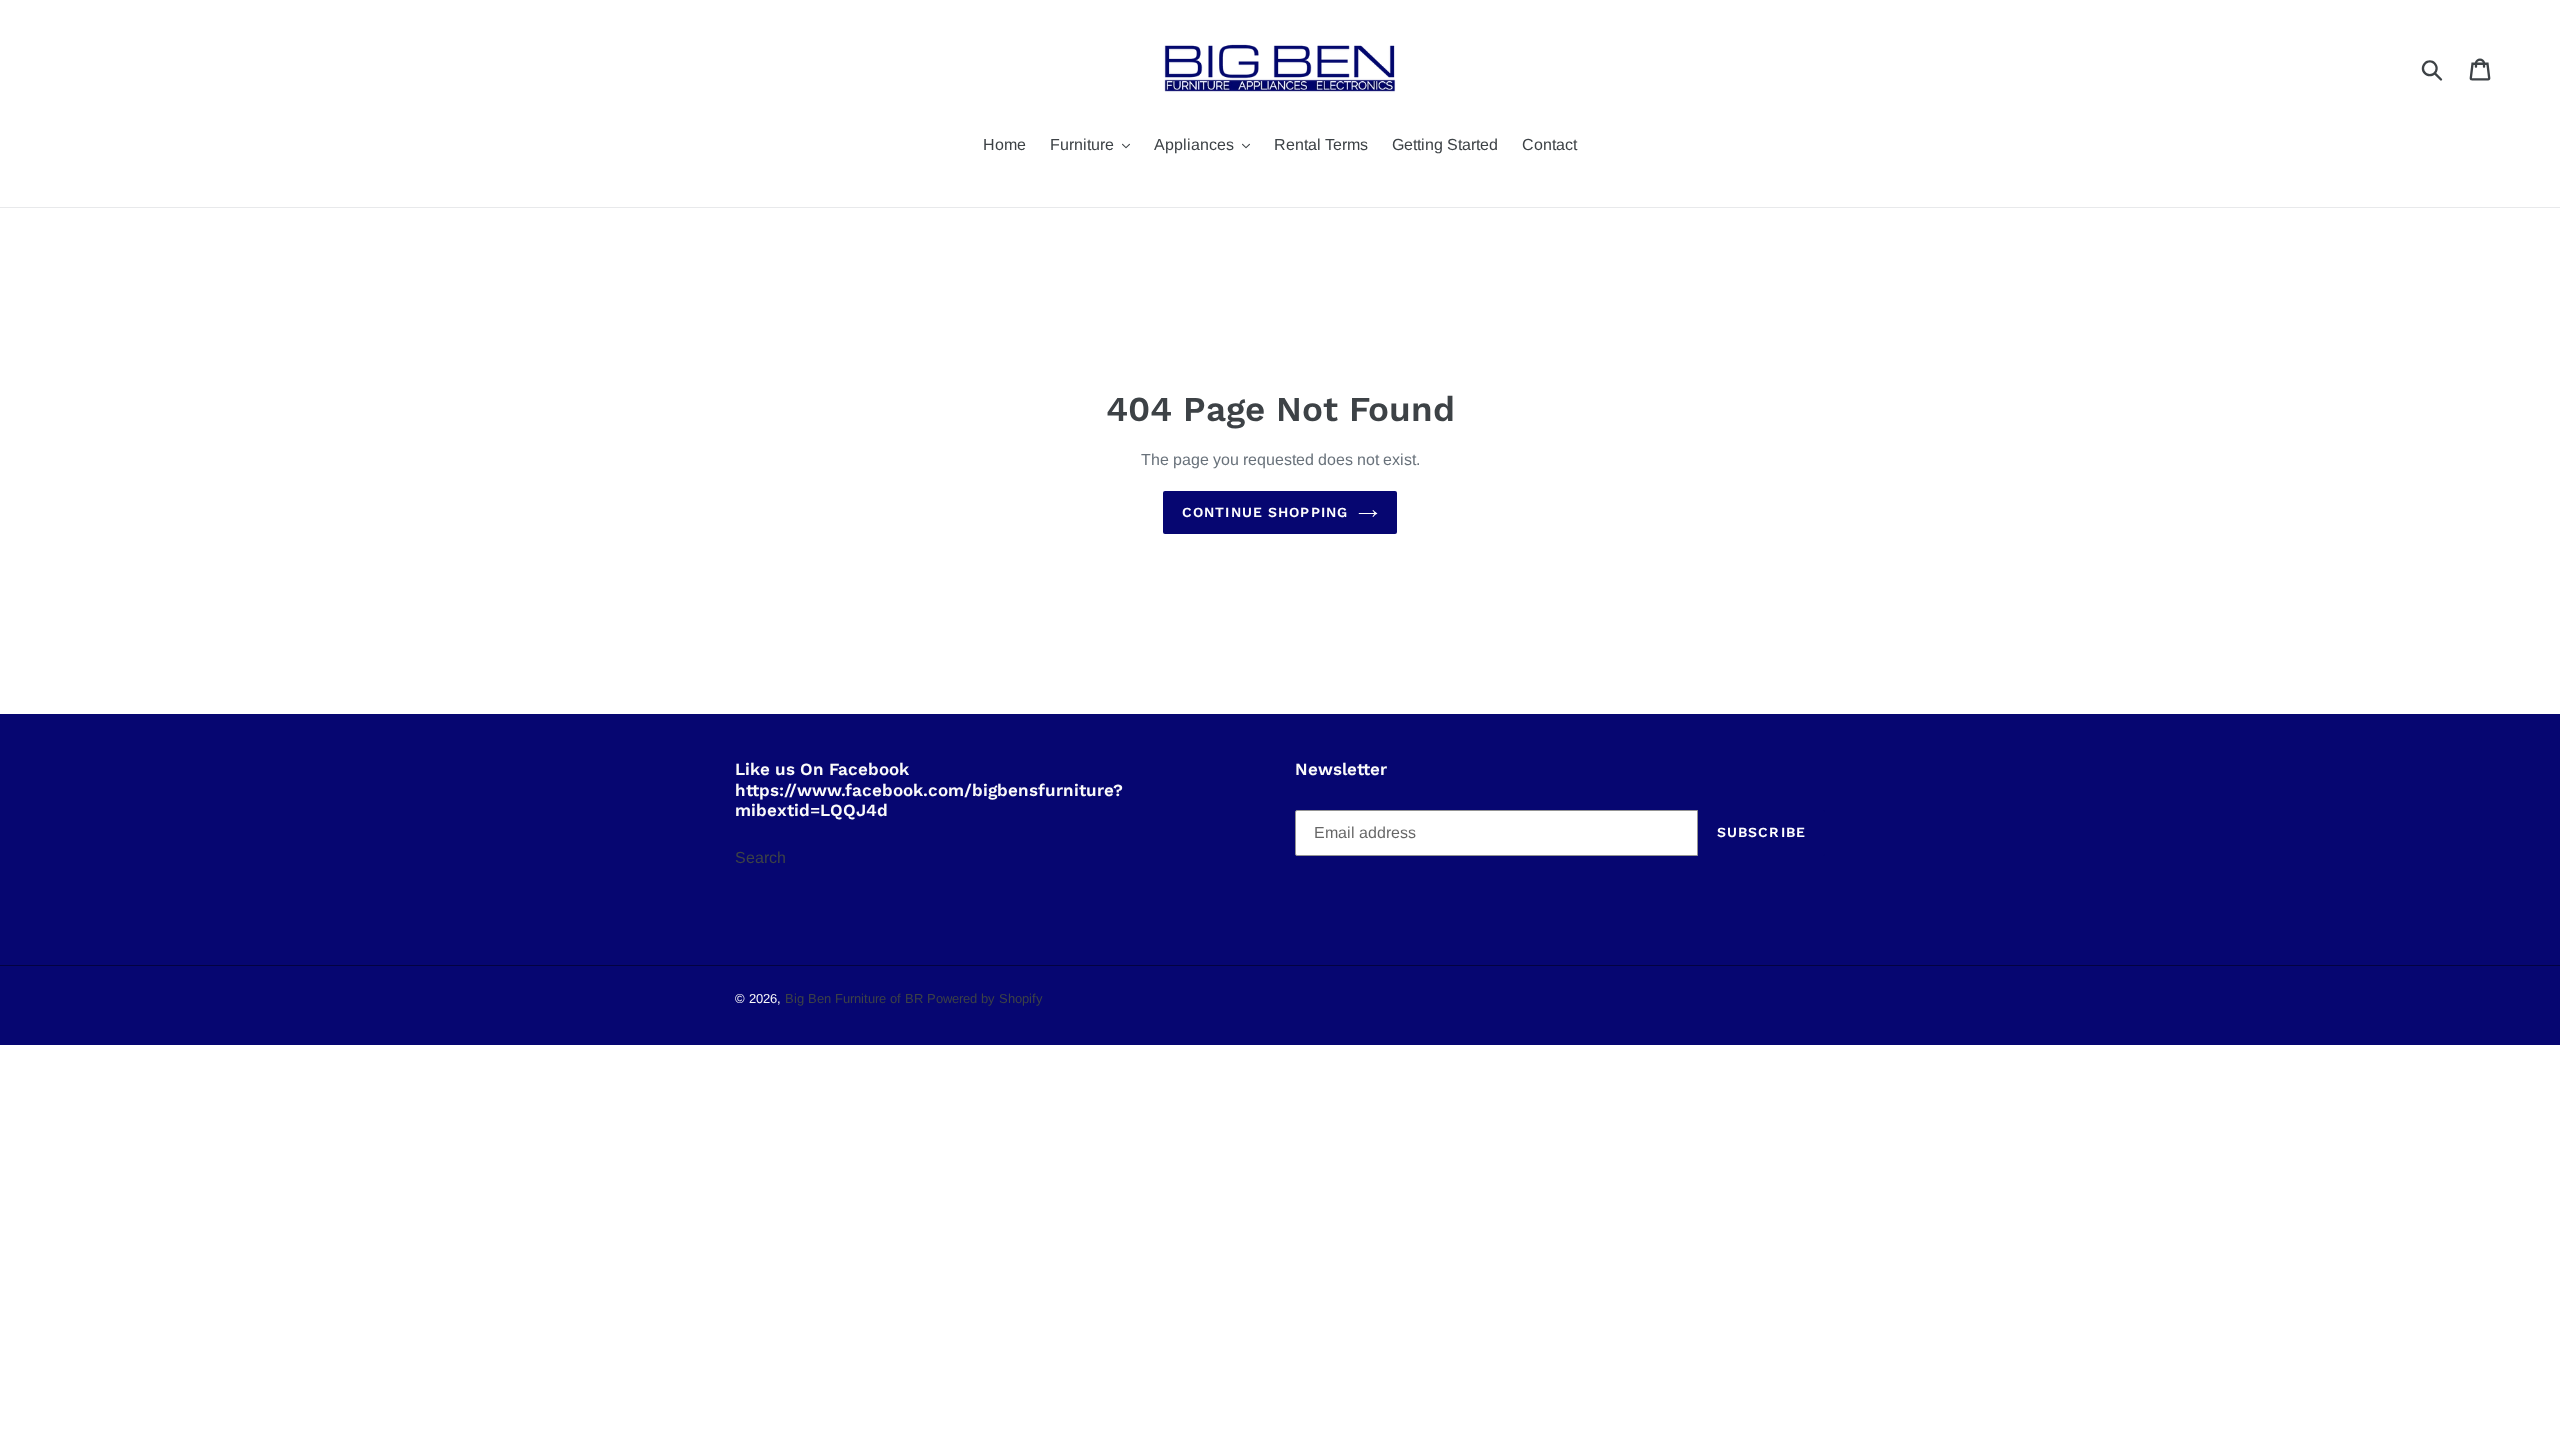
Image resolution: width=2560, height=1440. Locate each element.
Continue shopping (1265, 512)
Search (760, 857)
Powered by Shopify (985, 998)
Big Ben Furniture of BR (854, 998)
